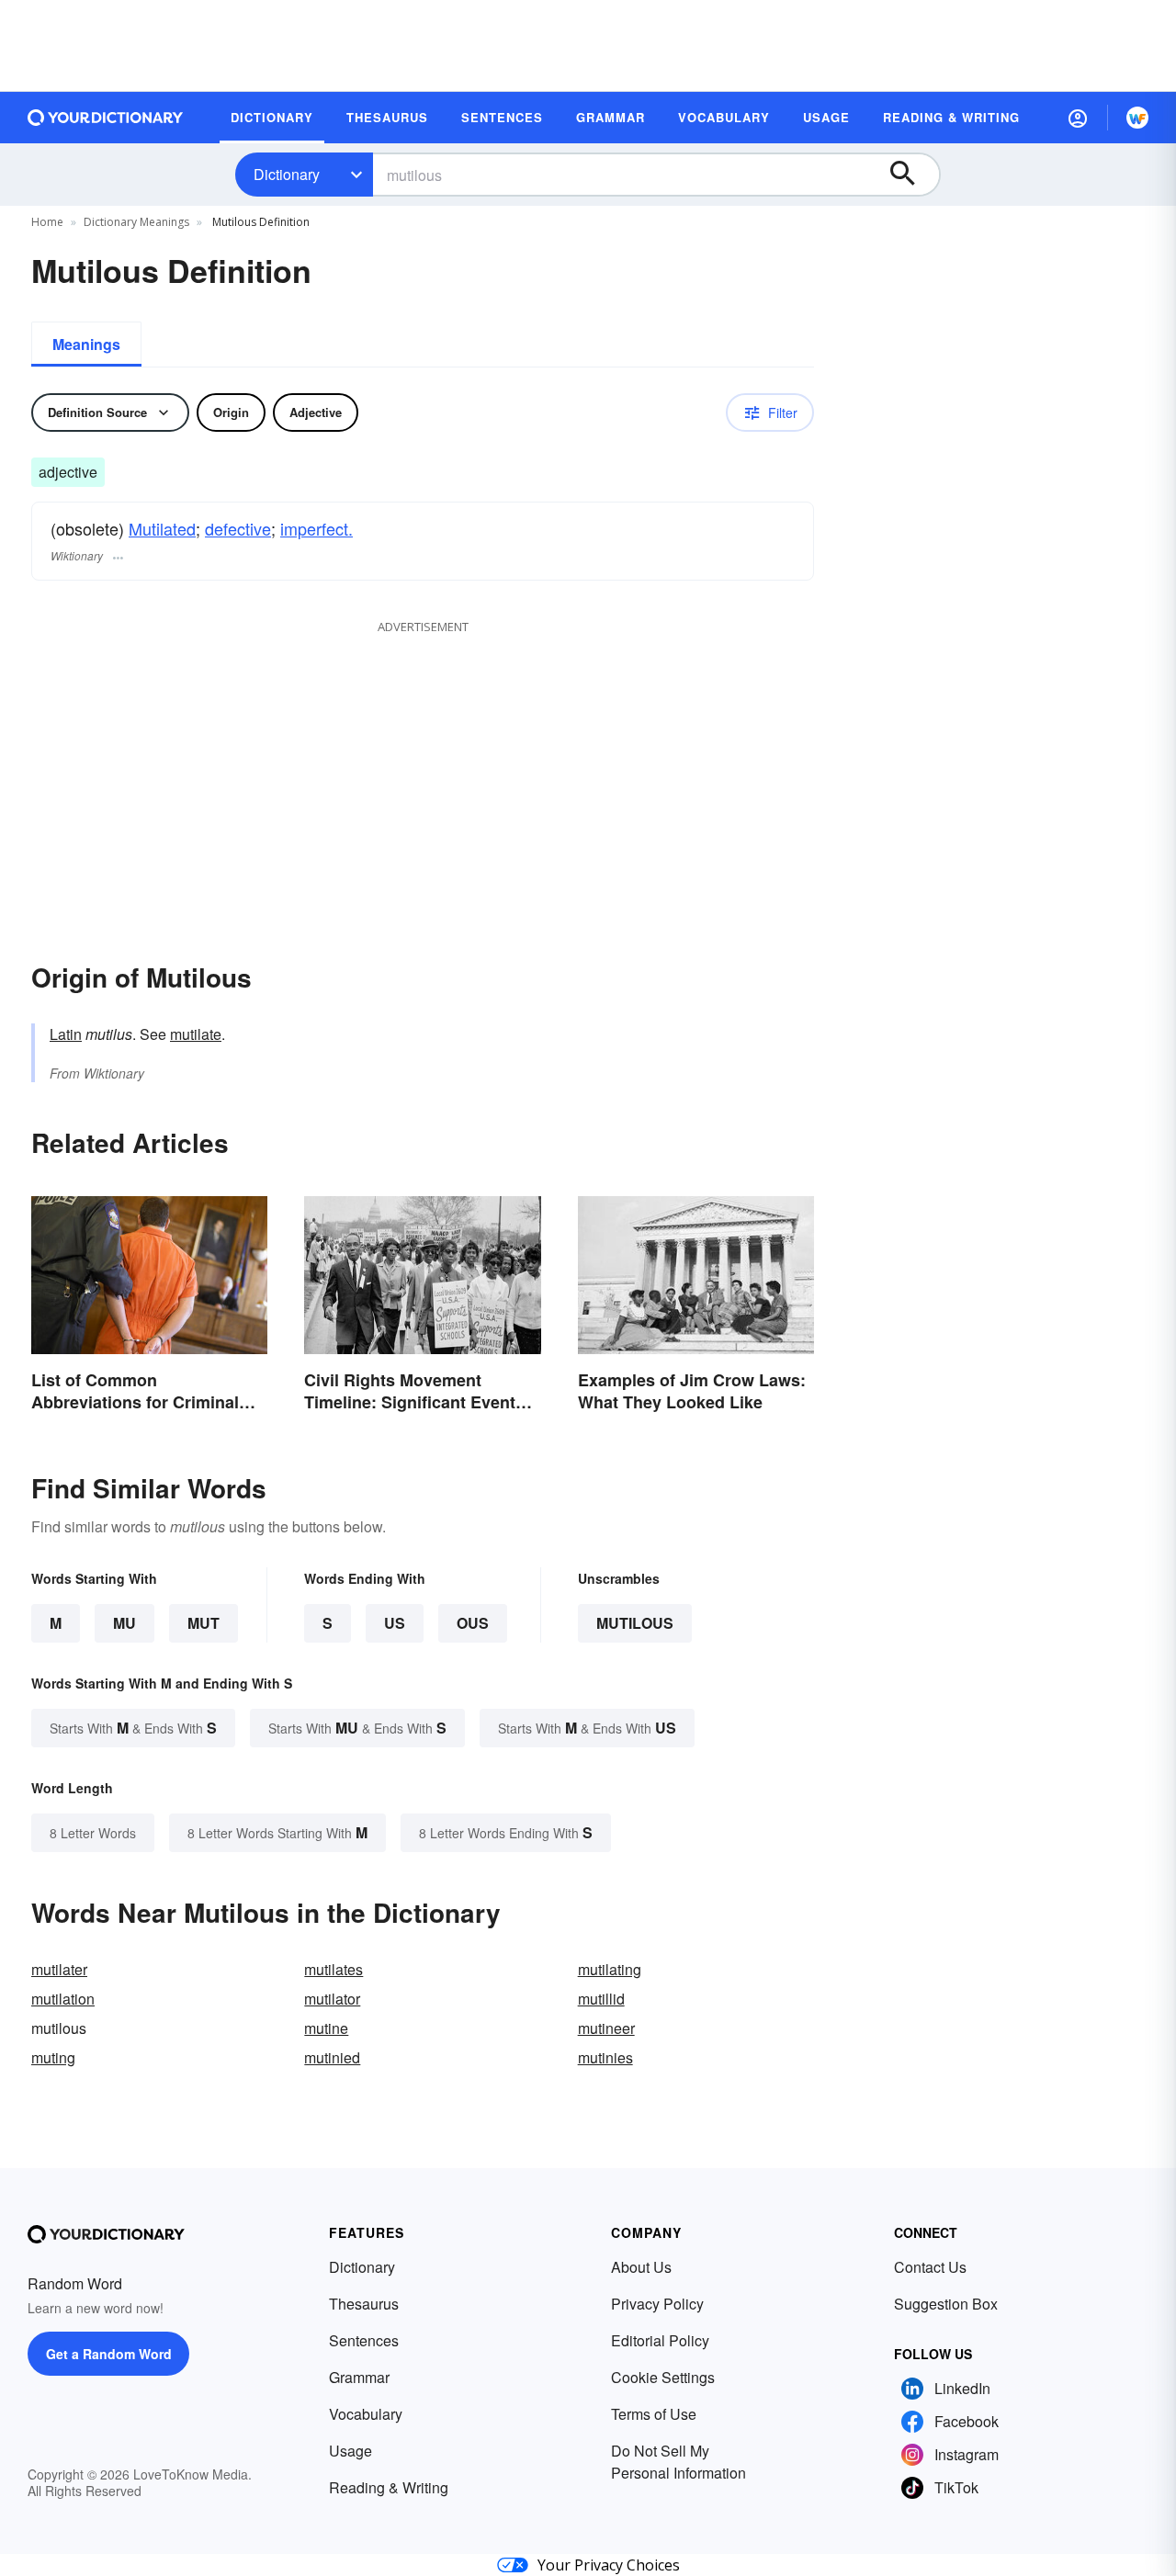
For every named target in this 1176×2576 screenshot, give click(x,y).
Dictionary (287, 174)
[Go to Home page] (106, 118)
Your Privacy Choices (609, 2565)
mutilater (59, 1969)
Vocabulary (366, 2414)
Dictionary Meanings (136, 222)
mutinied (332, 2057)
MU (124, 1623)
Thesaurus (364, 2304)
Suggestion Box (946, 2304)
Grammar (359, 2377)
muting (53, 2057)
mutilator (332, 1999)
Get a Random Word (109, 2354)
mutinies (605, 2057)
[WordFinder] (1137, 118)
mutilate (196, 1034)
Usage (351, 2451)
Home (47, 222)
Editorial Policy (660, 2340)
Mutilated (162, 528)
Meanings (86, 344)
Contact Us (930, 2267)
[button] (1078, 118)
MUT (204, 1623)
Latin (66, 1034)
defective (238, 528)
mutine (326, 2028)
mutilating (610, 1969)
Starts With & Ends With (133, 1728)
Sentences (364, 2340)
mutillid (601, 1999)
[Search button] (911, 175)
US (395, 1623)
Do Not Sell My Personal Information (678, 2462)
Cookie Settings (663, 2377)
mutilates (334, 1969)
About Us (641, 2267)
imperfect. (317, 528)
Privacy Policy (657, 2304)
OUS (473, 1623)
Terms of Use (654, 2414)
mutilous (635, 1623)
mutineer (606, 2028)
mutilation (63, 1999)
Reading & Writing (389, 2487)
